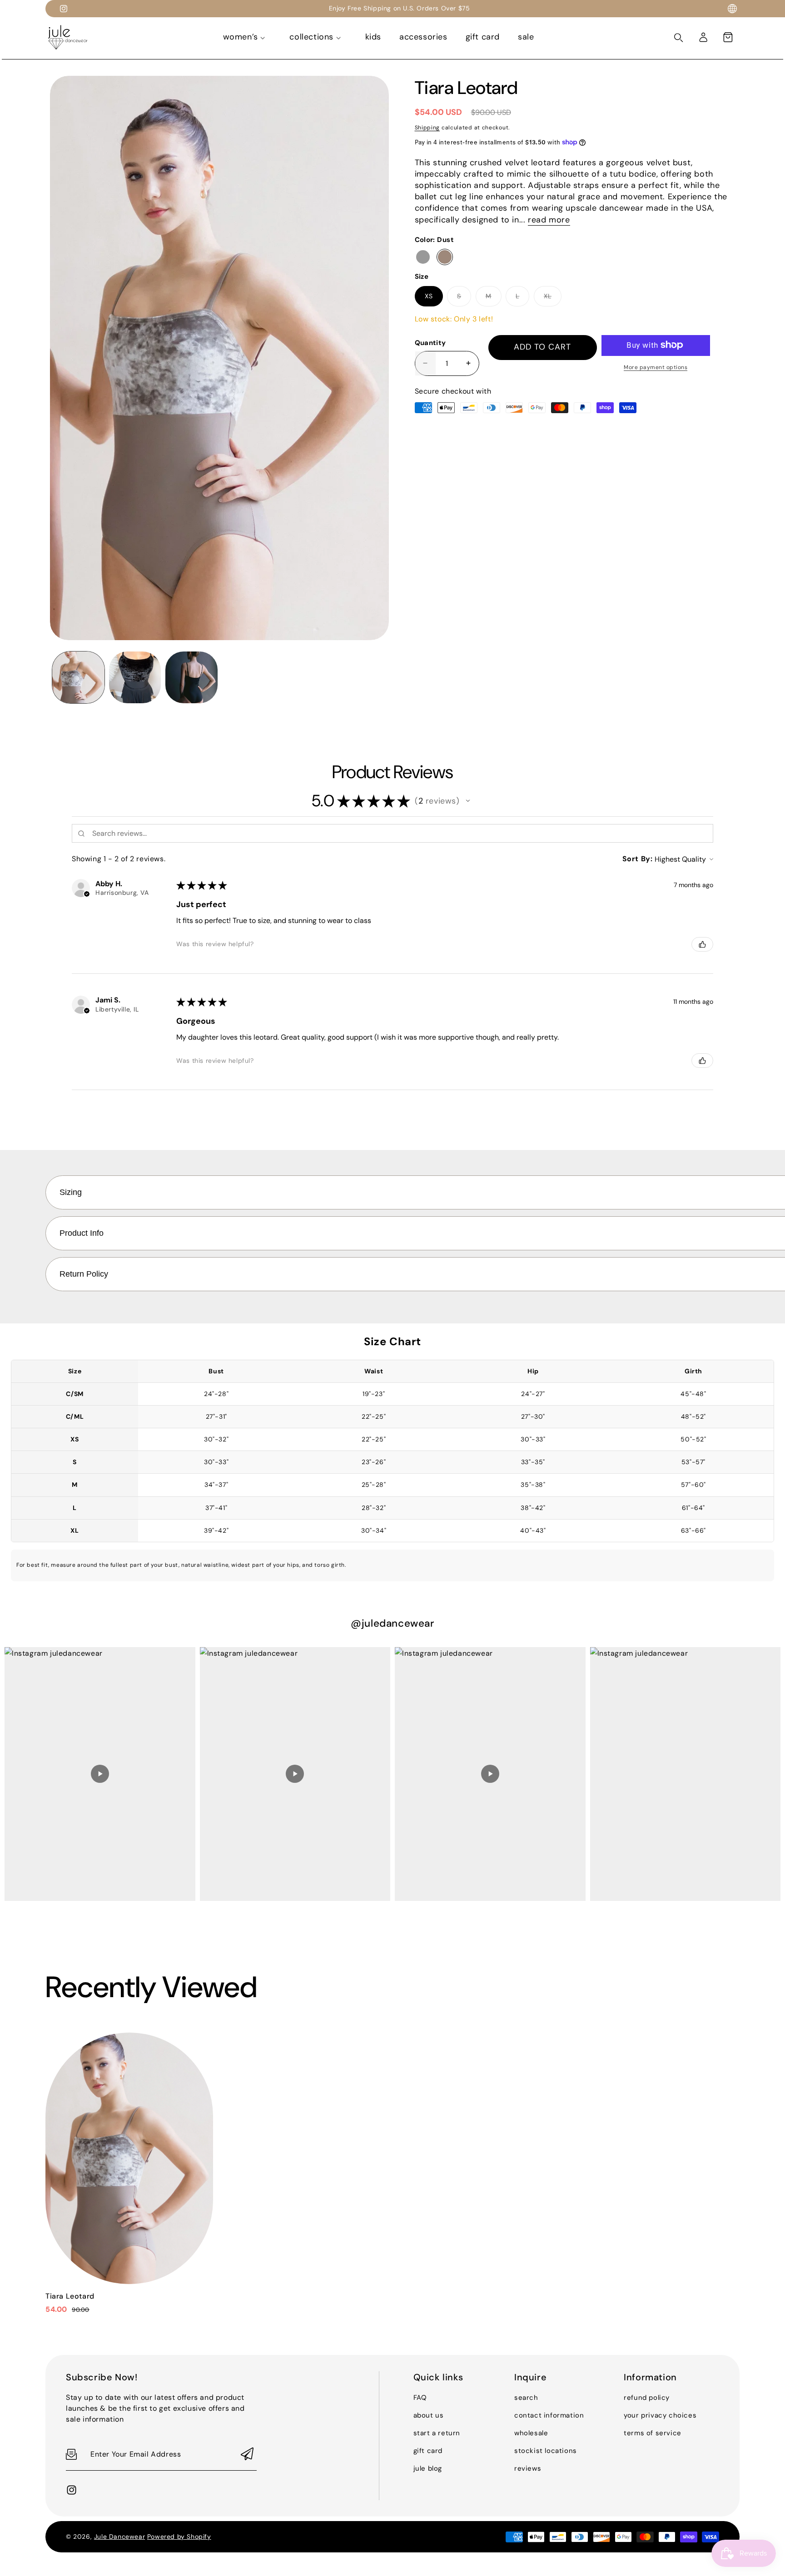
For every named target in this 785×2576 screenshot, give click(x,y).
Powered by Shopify (179, 2537)
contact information (549, 2415)
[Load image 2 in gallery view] (135, 678)
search (526, 2398)
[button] (728, 37)
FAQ (420, 2398)
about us (429, 2415)
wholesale (531, 2433)
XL (548, 296)
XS (429, 296)
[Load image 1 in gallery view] (78, 678)
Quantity (430, 343)
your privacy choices (660, 2415)
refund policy (647, 2398)
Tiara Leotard (70, 2296)
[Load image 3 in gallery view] (191, 678)
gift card (428, 2451)
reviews (528, 2468)
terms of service (653, 2433)
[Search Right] (679, 38)
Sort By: (638, 859)
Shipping (427, 128)
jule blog (428, 2468)
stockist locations (546, 2451)
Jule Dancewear (119, 2537)
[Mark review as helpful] (702, 944)
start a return (437, 2433)
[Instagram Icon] (64, 9)
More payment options (656, 367)
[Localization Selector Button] (732, 9)
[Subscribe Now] (247, 2455)
